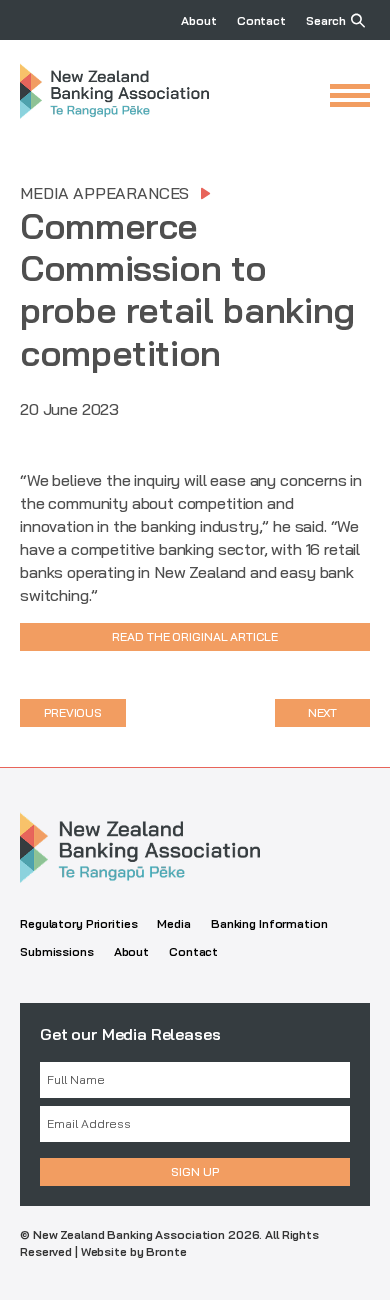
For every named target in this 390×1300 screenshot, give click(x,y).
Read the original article (194, 636)
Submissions (57, 951)
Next (323, 712)
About (198, 20)
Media (173, 923)
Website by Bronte (134, 1251)
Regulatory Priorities (78, 923)
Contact (261, 20)
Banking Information (269, 923)
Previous (73, 712)
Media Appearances (104, 193)
